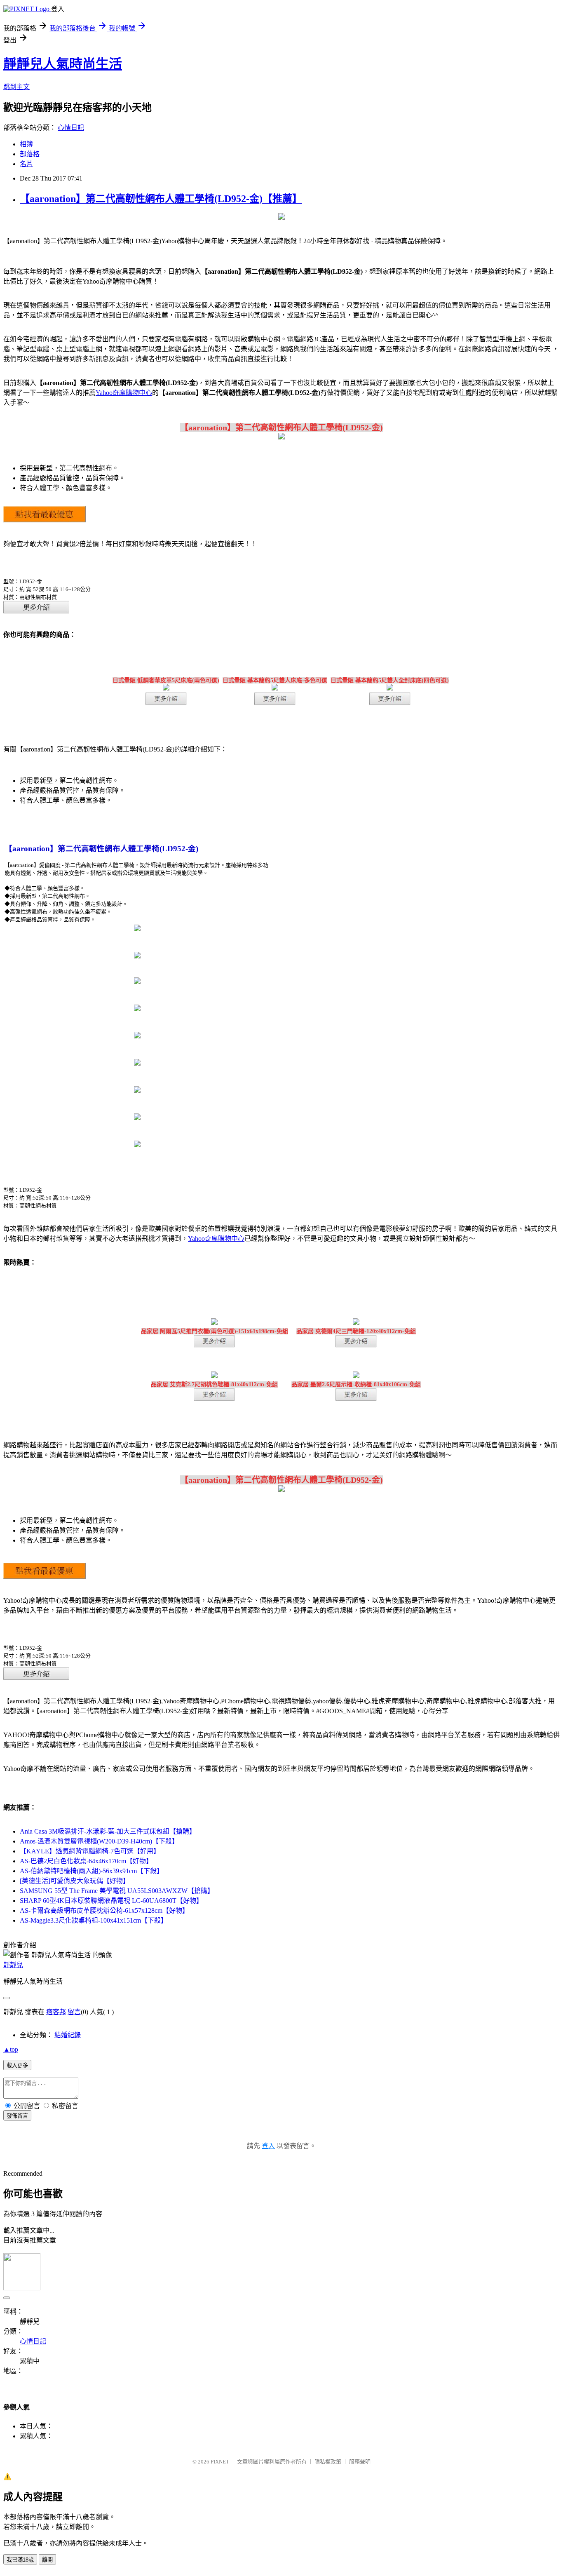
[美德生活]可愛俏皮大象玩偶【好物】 (75, 1881)
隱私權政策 (328, 2462)
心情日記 (71, 128)
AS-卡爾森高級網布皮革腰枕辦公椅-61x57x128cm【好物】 (104, 1910)
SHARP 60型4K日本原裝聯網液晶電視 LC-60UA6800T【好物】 (111, 1901)
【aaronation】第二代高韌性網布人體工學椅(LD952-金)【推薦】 (161, 199)
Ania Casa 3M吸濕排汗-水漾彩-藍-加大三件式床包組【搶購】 (108, 1831)
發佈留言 (17, 2116)
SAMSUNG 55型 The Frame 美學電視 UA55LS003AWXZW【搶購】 (117, 1891)
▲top (11, 2049)
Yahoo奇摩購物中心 (124, 393)
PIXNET (220, 2462)
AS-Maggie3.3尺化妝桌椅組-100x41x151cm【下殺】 (94, 1920)
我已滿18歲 (20, 2560)
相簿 (26, 144)
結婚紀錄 (68, 2035)
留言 (74, 2012)
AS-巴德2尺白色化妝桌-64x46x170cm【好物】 (86, 1861)
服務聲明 (360, 2462)
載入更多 (17, 2065)
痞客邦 (56, 2012)
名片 (26, 164)
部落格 (30, 154)
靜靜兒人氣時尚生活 (63, 64)
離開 (47, 2560)
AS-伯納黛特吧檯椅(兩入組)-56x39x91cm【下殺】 (91, 1871)
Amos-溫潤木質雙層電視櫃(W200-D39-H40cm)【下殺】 (99, 1841)
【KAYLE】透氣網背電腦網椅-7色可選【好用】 (90, 1851)
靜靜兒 (13, 1965)
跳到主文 (16, 87)
